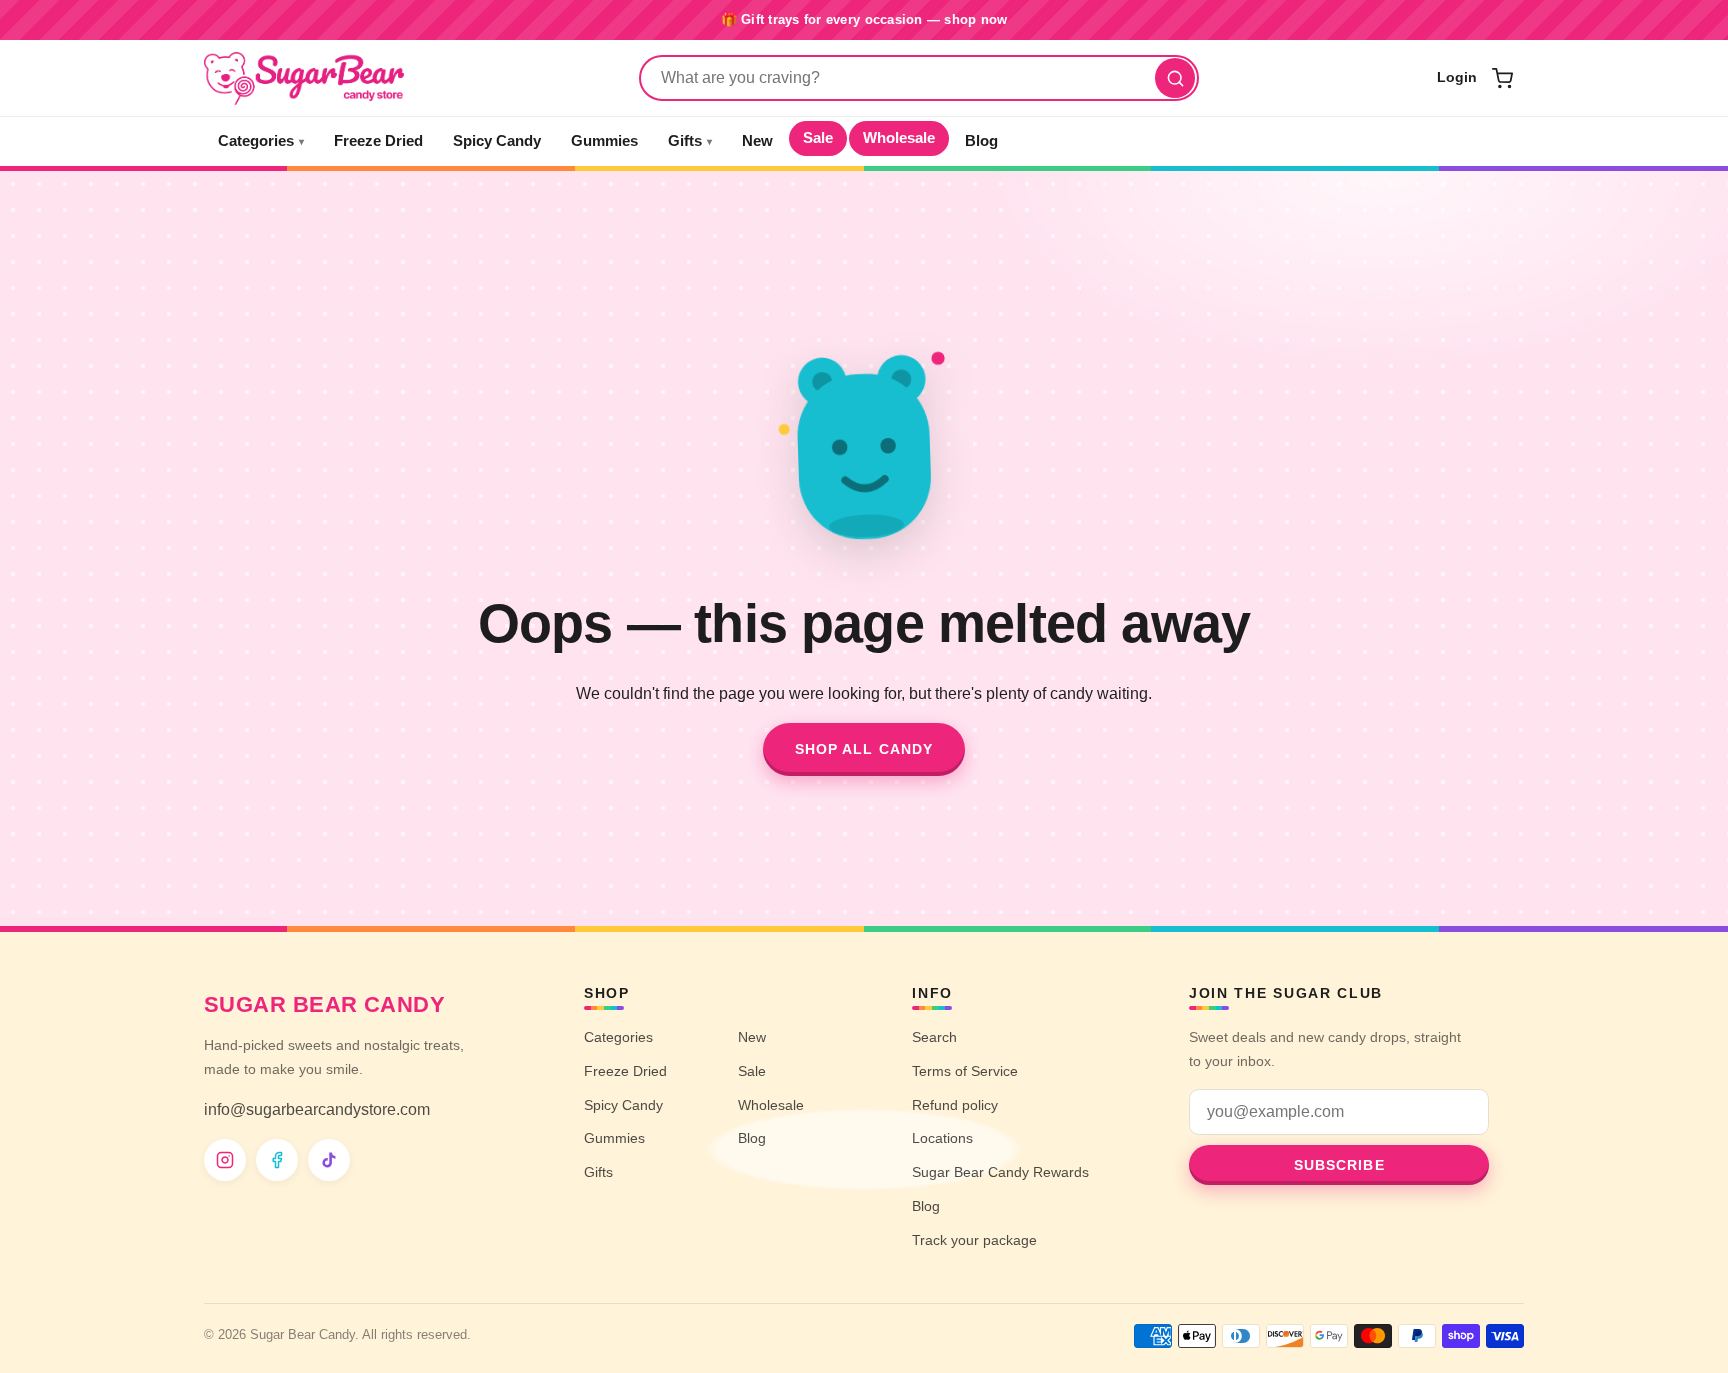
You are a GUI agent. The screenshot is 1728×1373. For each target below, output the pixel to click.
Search (934, 1037)
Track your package (974, 1240)
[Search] (1175, 78)
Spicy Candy (497, 141)
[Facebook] (277, 1160)
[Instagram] (225, 1160)
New (757, 141)
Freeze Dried (378, 141)
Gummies (604, 141)
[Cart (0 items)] (1502, 78)
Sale (818, 138)
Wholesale (899, 138)
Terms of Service (965, 1071)
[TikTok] (329, 1160)
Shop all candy (864, 749)
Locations (942, 1138)
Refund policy (955, 1105)
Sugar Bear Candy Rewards (1000, 1172)
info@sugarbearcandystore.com (317, 1109)
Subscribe (1339, 1165)
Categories (261, 141)
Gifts (690, 141)
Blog (981, 141)
